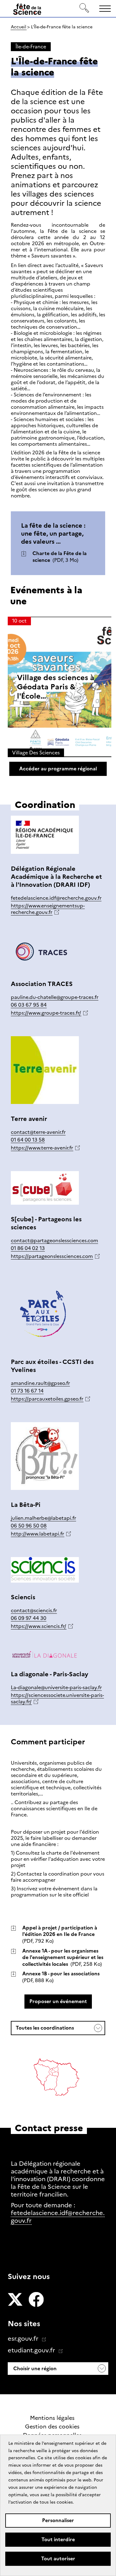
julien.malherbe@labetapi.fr (43, 1518)
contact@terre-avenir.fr (38, 1132)
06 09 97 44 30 (29, 1618)
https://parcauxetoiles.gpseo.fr (47, 1399)
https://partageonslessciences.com (52, 1256)
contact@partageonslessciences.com (54, 1241)
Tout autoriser (58, 2559)
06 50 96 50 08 (29, 1526)
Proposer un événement (58, 2001)
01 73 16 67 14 (27, 1391)
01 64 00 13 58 (28, 1140)
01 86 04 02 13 (28, 1248)
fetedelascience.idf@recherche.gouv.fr (56, 898)
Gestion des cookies (52, 2427)
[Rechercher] (84, 8)
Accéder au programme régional (58, 769)
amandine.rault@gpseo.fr (40, 1383)
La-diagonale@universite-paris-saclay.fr (56, 1688)
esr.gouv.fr (24, 2339)
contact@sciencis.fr (34, 1611)
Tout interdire (58, 2539)
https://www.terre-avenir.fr (42, 1148)
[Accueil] (27, 10)
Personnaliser (58, 2520)
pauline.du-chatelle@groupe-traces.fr (55, 997)
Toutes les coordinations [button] (45, 2030)
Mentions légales (52, 2418)
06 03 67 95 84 (29, 1005)
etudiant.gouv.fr (32, 2350)
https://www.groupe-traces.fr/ (46, 1013)
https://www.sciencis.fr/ (39, 1626)
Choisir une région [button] (34, 2369)
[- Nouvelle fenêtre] (15, 2300)
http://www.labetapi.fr (37, 1534)
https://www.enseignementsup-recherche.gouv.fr (48, 909)
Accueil (19, 27)
